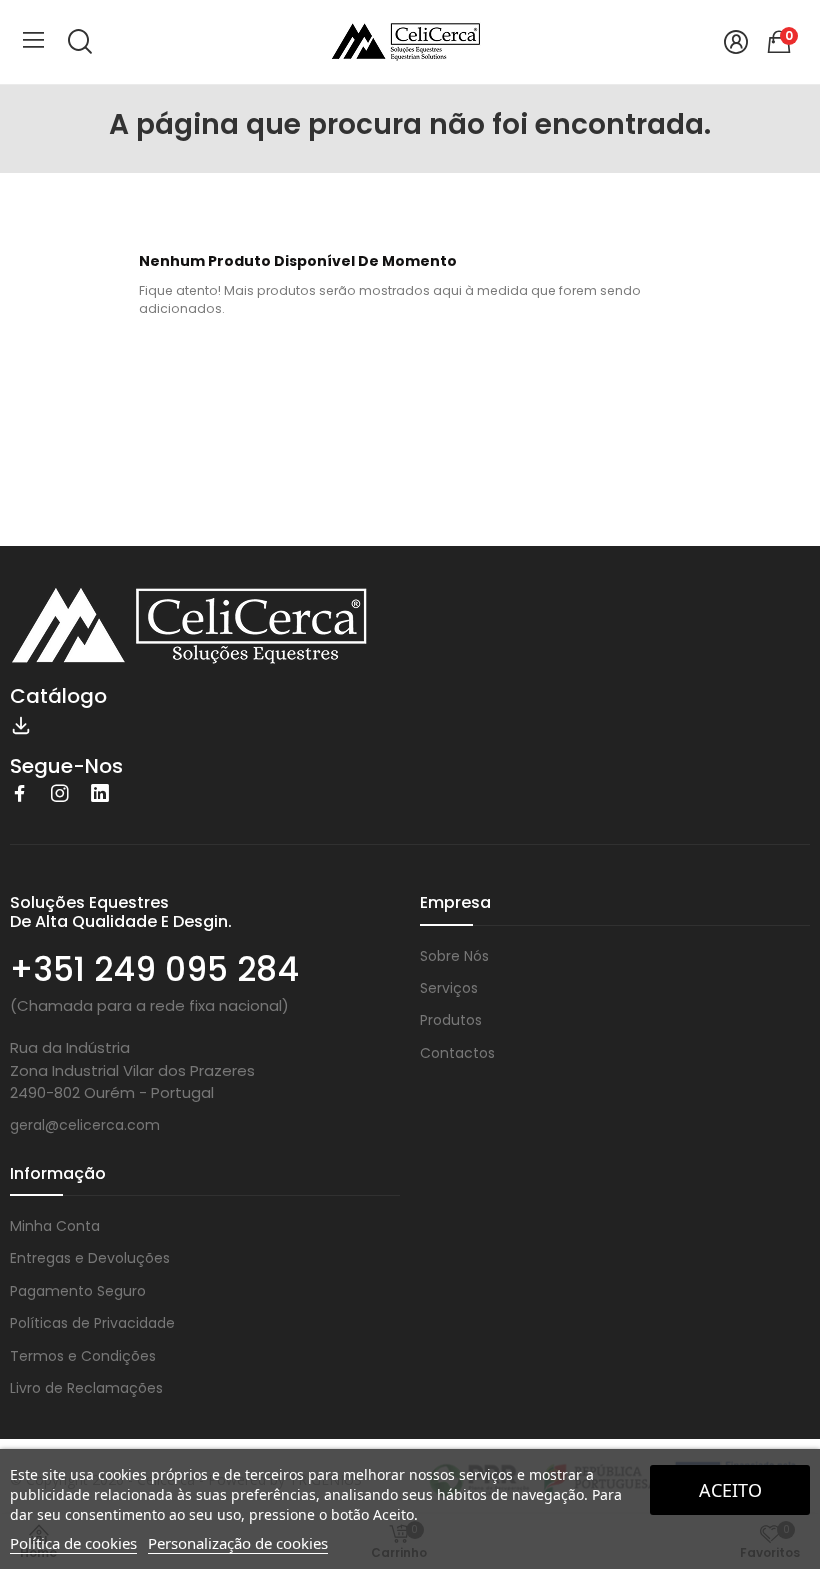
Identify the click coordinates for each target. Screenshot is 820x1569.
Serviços (449, 988)
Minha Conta (55, 1226)
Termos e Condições (83, 1356)
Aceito (730, 1490)
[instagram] (60, 794)
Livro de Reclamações (86, 1388)
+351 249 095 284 (154, 969)
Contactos (457, 1053)
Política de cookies (73, 1543)
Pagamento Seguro (78, 1291)
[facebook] (20, 794)
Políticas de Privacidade (92, 1323)
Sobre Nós (454, 956)
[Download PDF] (21, 724)
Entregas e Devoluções (90, 1258)
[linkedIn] (100, 794)
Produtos (451, 1020)
